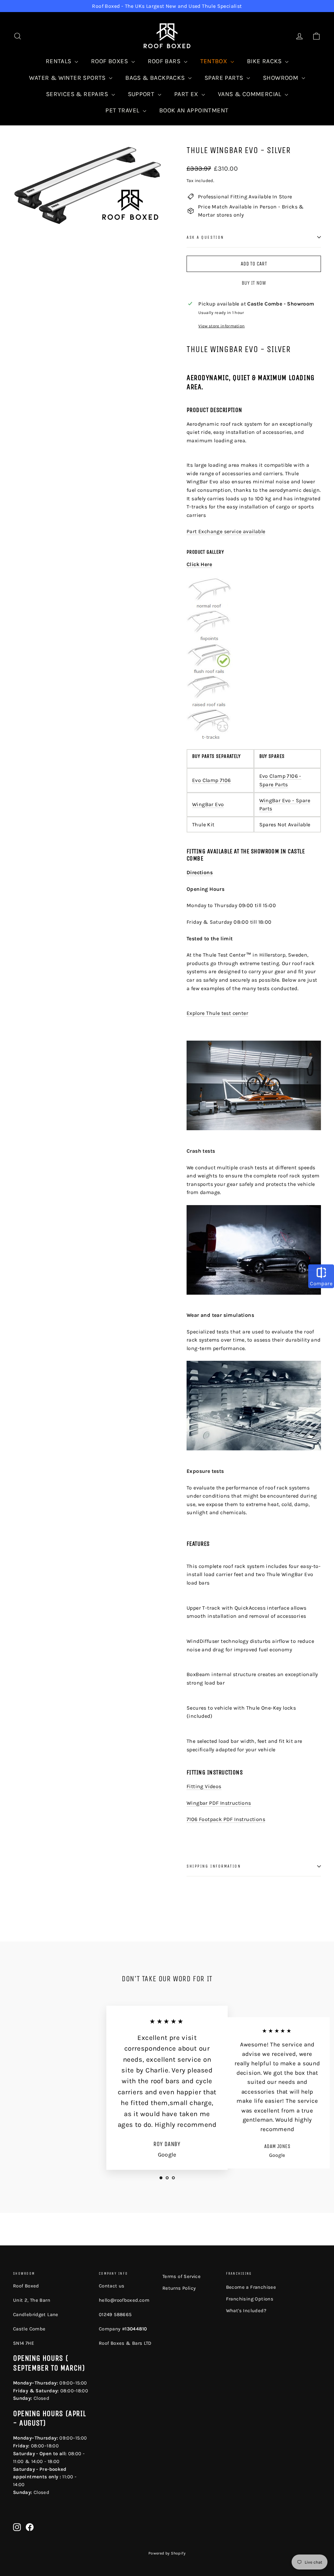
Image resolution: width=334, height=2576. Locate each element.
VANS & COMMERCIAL (250, 94)
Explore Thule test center (217, 1013)
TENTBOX (215, 61)
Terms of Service (182, 2276)
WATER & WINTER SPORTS (68, 78)
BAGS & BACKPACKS (156, 78)
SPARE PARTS (225, 78)
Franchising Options (250, 2299)
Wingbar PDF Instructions (219, 1803)
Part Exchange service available (226, 531)
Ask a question (205, 237)
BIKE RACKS (265, 61)
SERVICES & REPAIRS (78, 94)
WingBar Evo (208, 804)
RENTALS (59, 61)
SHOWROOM (281, 78)
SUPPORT (142, 94)
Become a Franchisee (251, 2287)
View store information (221, 326)
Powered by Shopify (167, 2553)
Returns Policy (179, 2288)
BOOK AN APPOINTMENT (194, 110)
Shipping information (214, 1866)
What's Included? (246, 2311)
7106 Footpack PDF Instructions (226, 1819)
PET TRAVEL (123, 110)
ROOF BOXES (110, 61)
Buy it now (254, 283)
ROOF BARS (165, 61)
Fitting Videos (204, 1786)
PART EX (187, 94)
